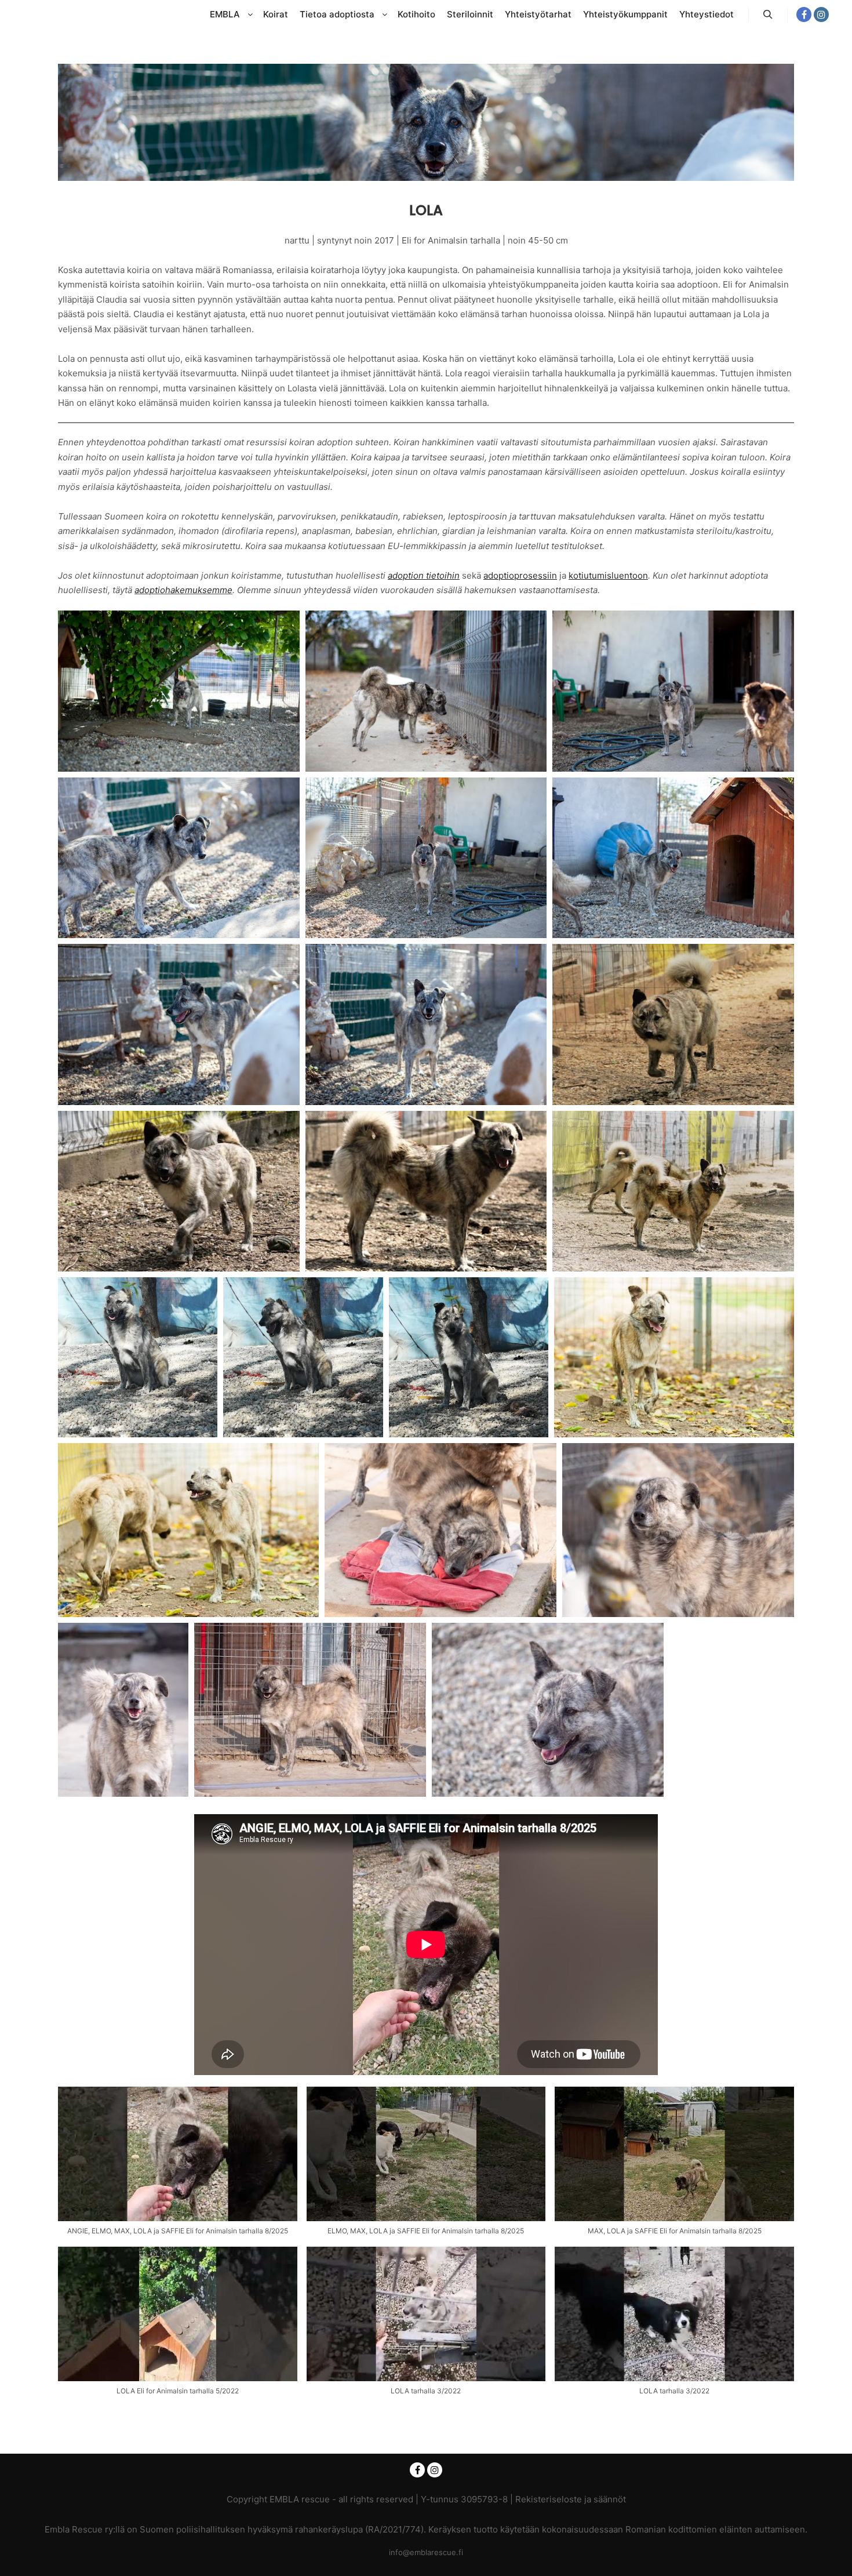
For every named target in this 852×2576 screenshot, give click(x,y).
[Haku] (768, 14)
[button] (178, 2167)
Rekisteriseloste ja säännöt (571, 2499)
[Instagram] (821, 14)
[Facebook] (804, 14)
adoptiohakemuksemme (183, 590)
